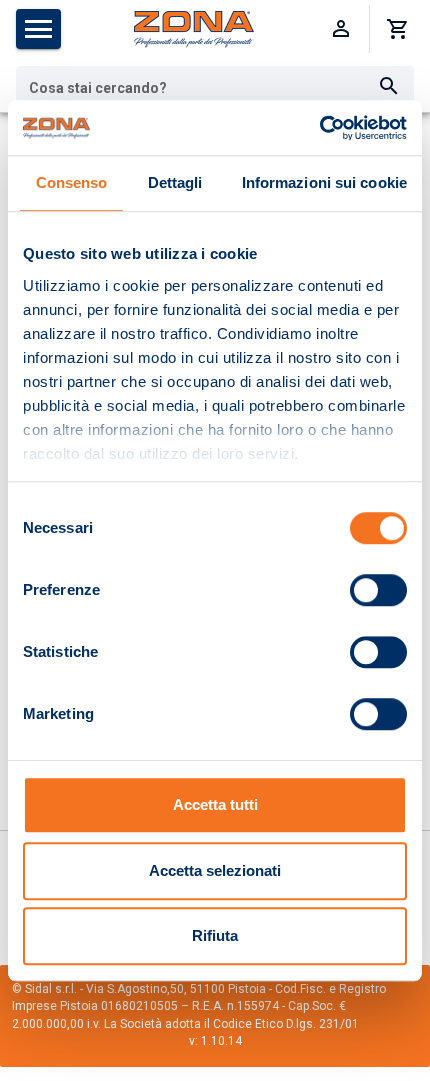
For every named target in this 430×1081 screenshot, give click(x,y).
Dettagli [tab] (175, 182)
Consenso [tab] (72, 182)
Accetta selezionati (215, 870)
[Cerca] (389, 87)
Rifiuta (215, 935)
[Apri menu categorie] (38, 29)
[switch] (378, 590)
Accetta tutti (215, 804)
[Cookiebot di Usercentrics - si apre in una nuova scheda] (319, 128)
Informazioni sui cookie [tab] (324, 182)
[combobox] (215, 87)
